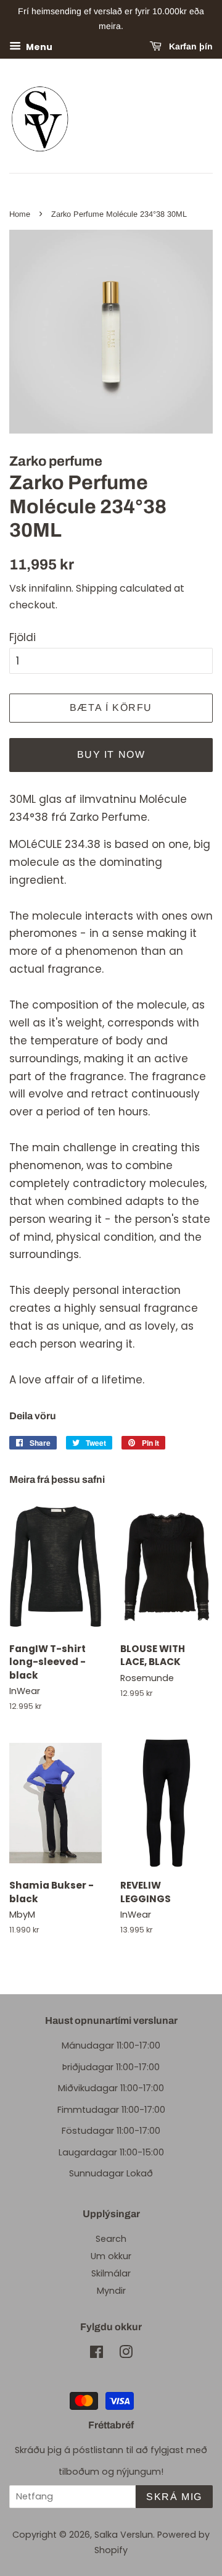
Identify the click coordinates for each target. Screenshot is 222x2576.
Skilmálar (111, 2273)
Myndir (111, 2291)
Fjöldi (23, 637)
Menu (38, 46)
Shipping (97, 588)
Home (20, 214)
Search (111, 2239)
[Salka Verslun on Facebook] (97, 2354)
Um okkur (111, 2256)
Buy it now (111, 754)
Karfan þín (190, 46)
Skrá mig (174, 2497)
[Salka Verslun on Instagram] (126, 2354)
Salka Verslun (124, 2535)
